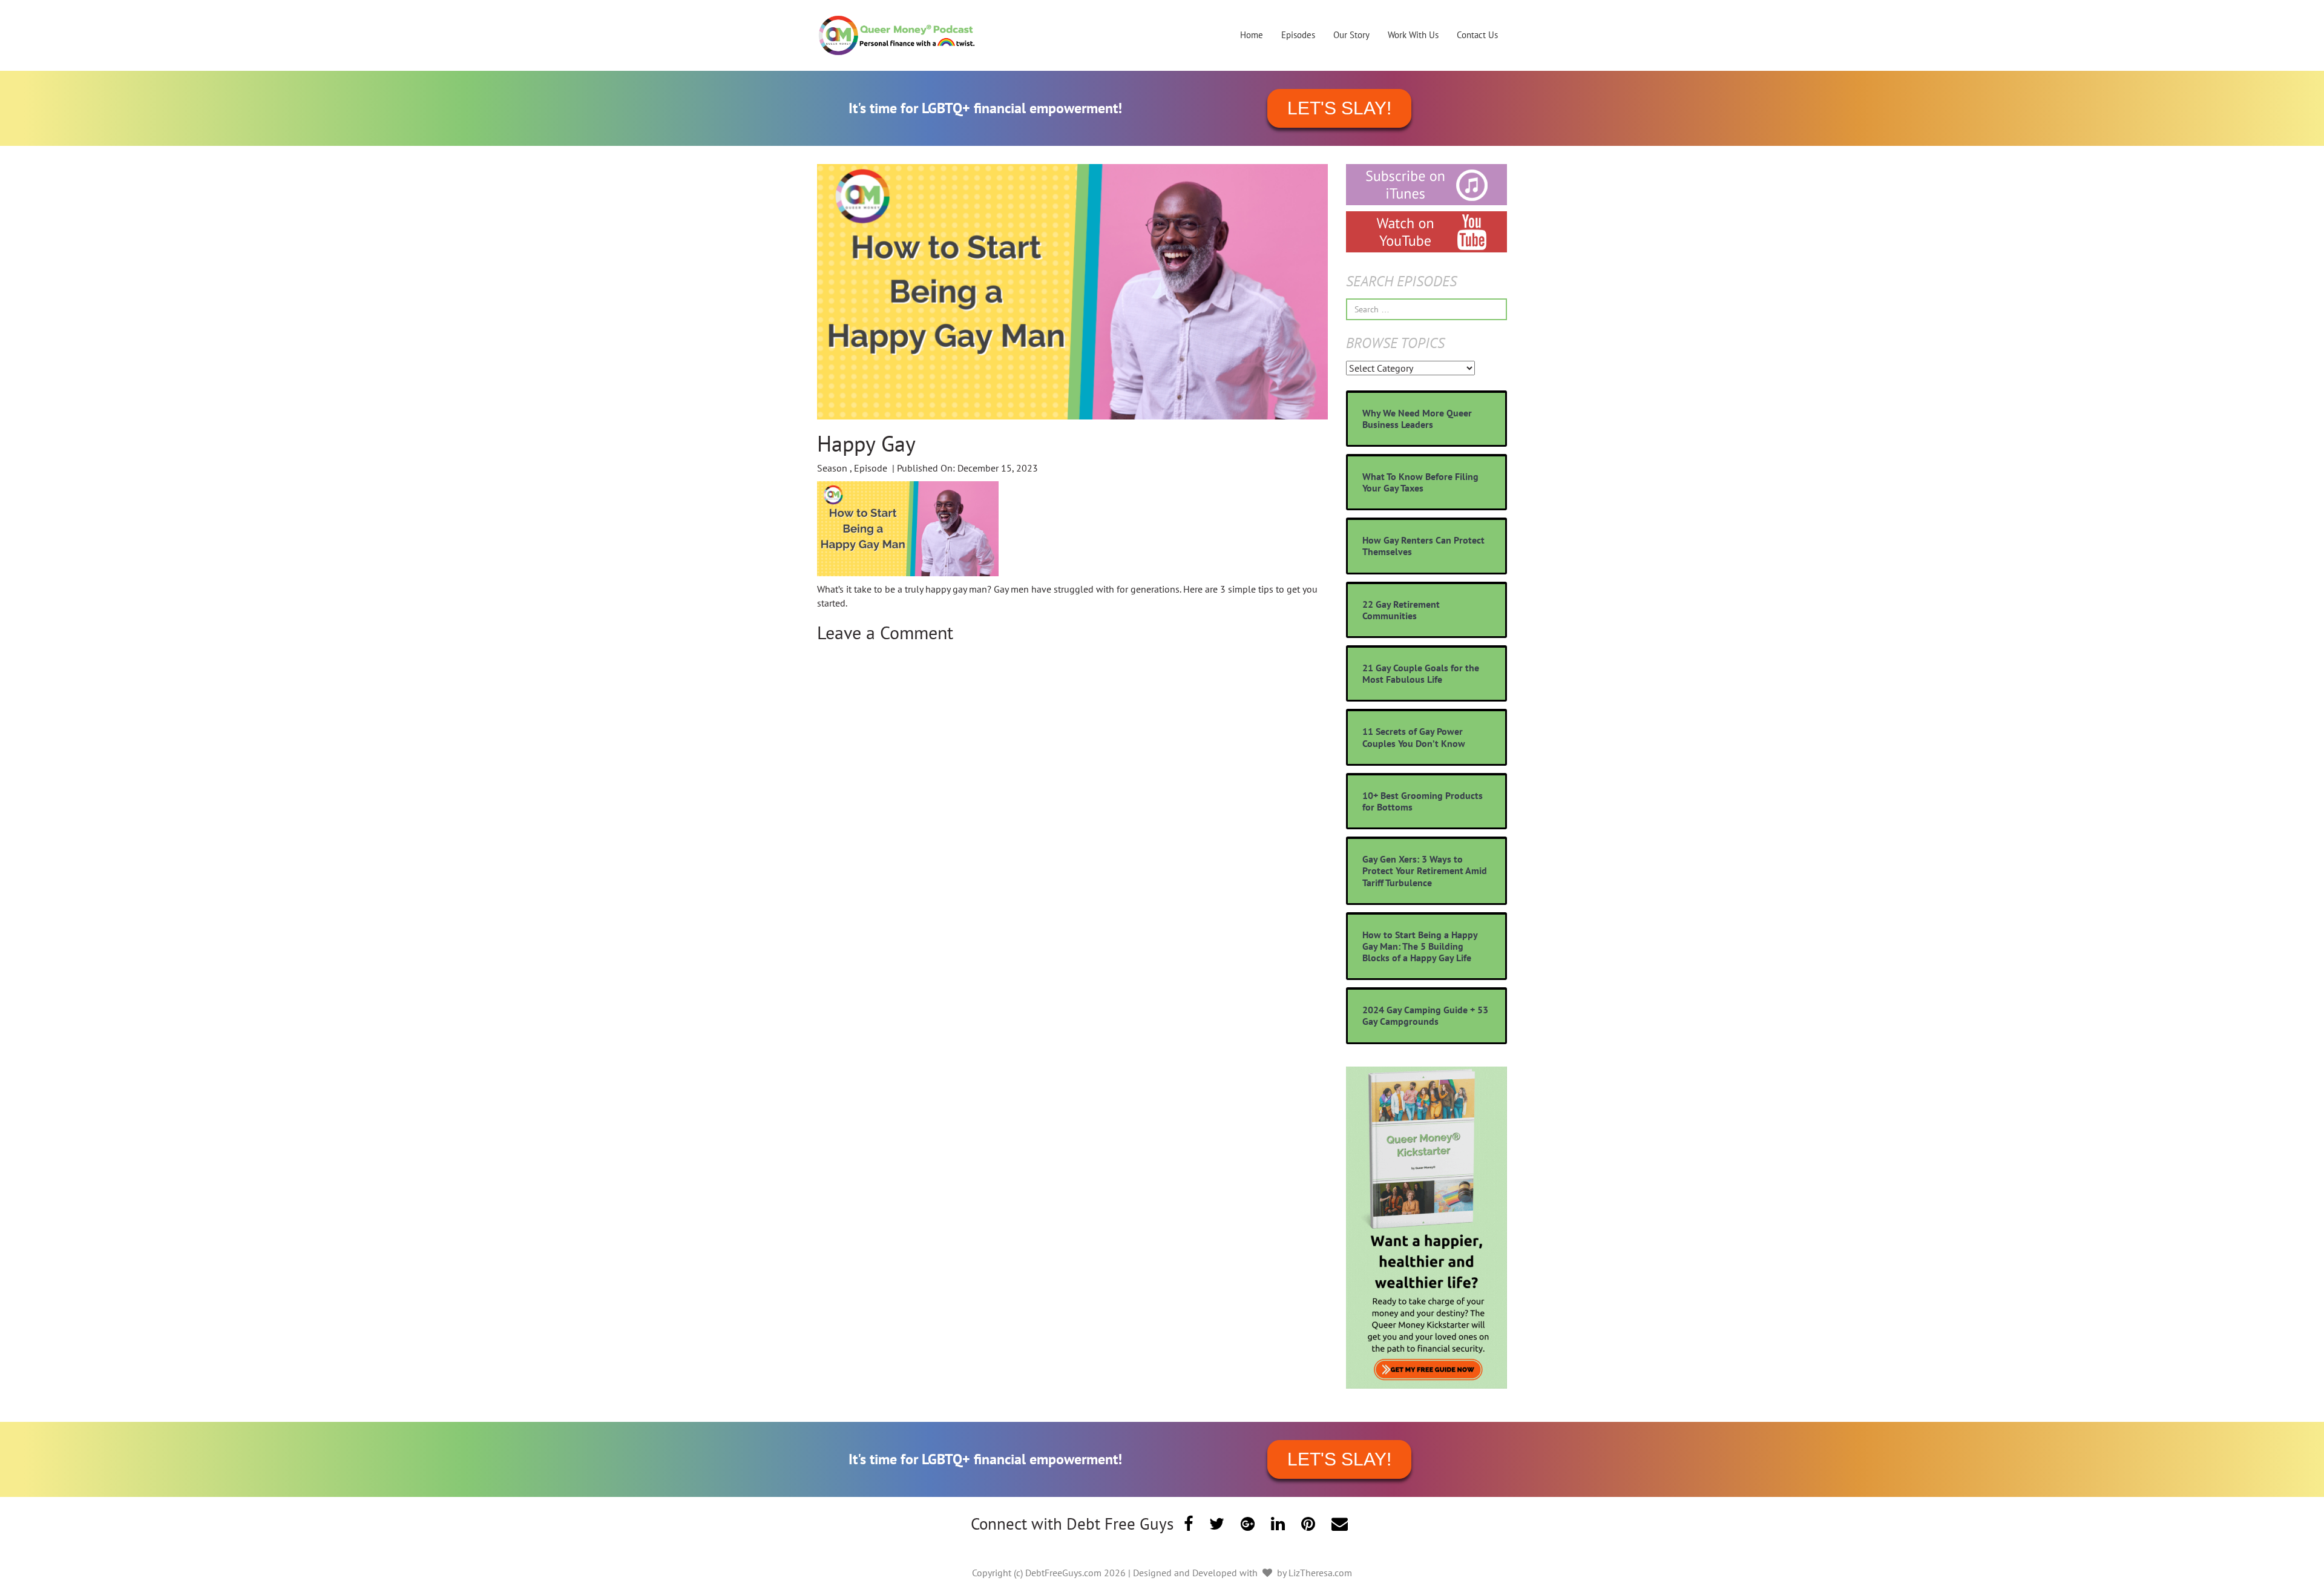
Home (1252, 35)
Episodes (1298, 35)
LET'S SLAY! (1339, 108)
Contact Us (1477, 35)
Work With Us (1413, 35)
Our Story (1351, 35)
